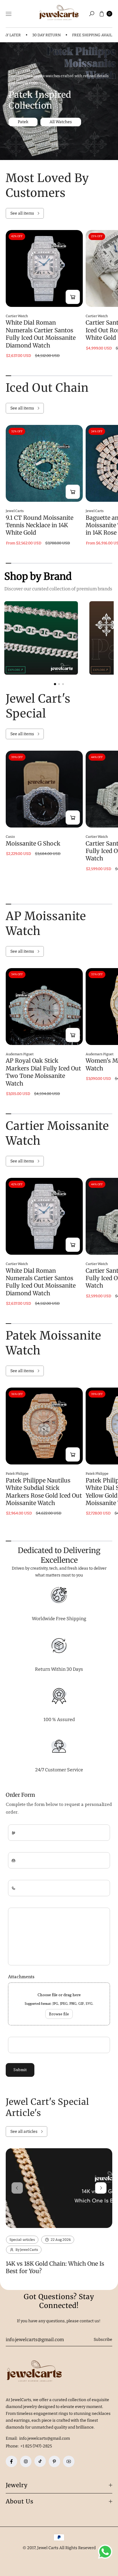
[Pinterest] (54, 2461)
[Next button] (101, 2188)
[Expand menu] (9, 14)
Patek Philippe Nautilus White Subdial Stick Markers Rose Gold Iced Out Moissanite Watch (44, 1492)
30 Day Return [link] (36, 35)
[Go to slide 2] (59, 684)
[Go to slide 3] (63, 684)
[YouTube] (69, 2461)
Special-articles (22, 2240)
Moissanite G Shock (33, 843)
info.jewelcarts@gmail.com (44, 2438)
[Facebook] (11, 2461)
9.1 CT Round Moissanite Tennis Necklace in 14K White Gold (40, 525)
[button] (92, 14)
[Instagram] (26, 2461)
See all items (22, 213)
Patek (23, 122)
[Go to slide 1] (55, 684)
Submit (20, 2070)
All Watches (61, 122)
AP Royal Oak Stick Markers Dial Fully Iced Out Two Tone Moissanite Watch (43, 1072)
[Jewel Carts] (59, 14)
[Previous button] (17, 2188)
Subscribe (103, 2340)
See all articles (24, 2132)
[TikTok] (40, 2461)
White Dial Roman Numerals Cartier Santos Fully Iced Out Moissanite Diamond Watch (41, 334)
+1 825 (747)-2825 (36, 2446)
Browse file (59, 2014)
